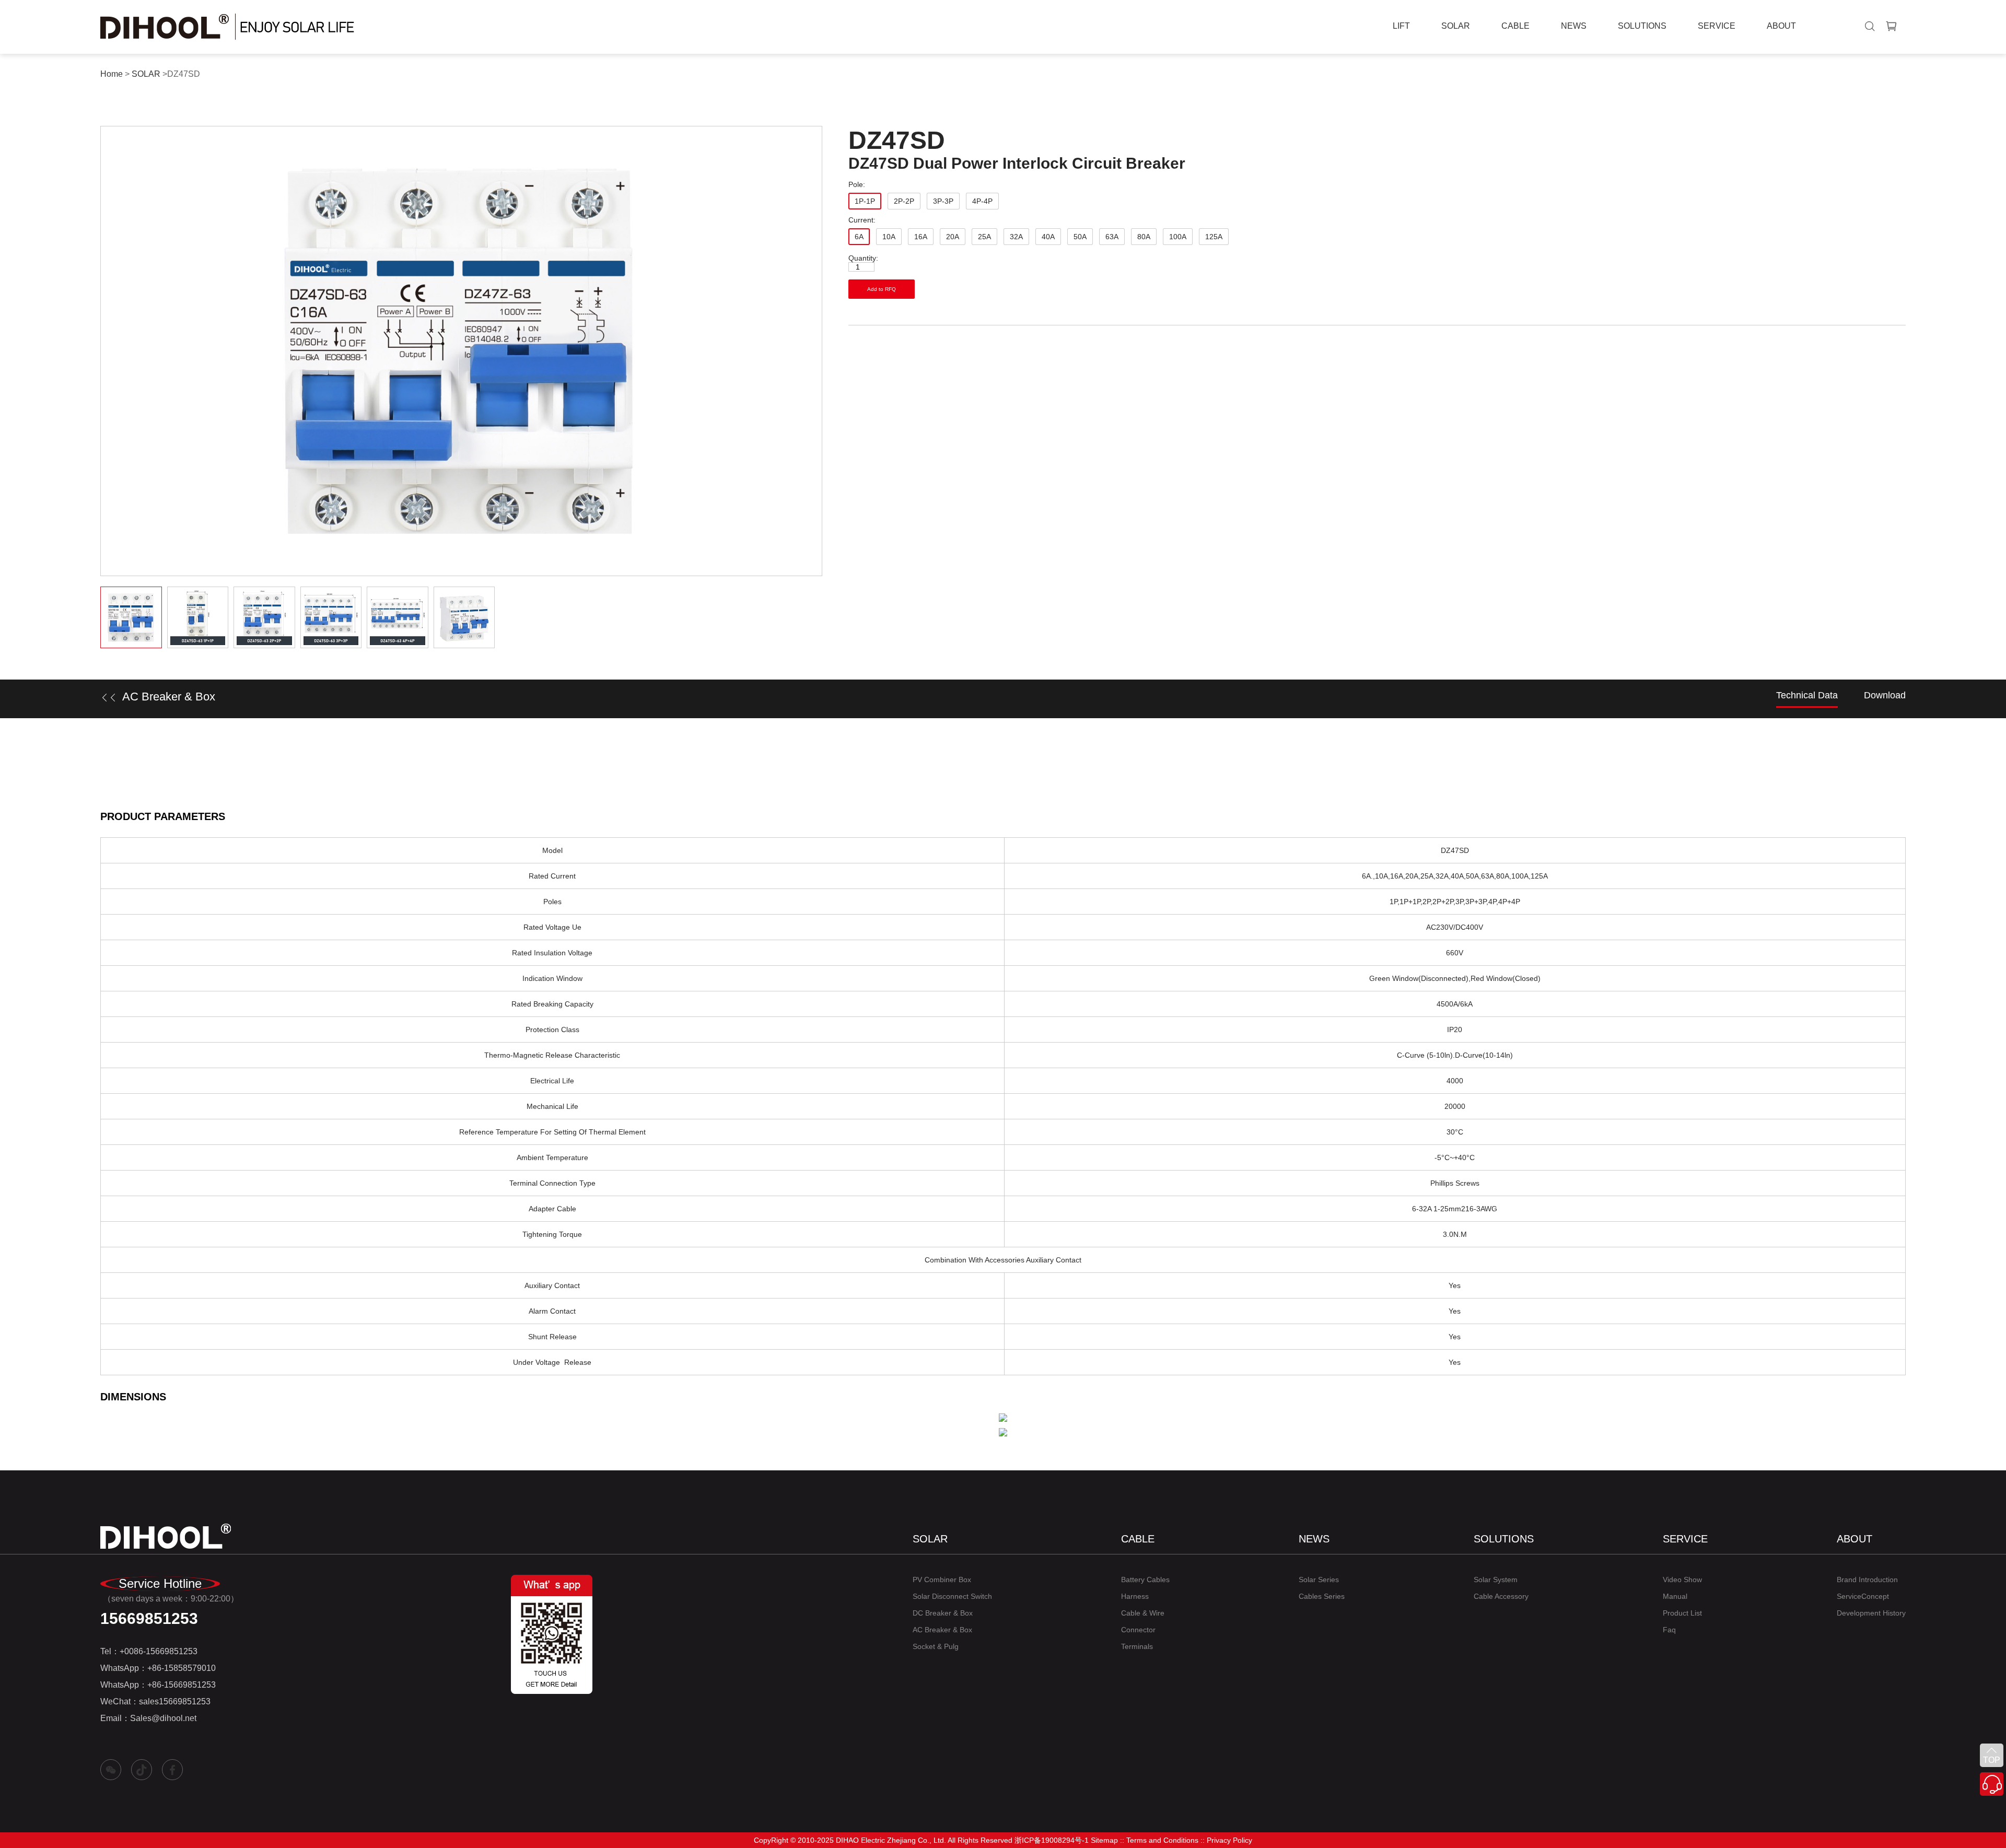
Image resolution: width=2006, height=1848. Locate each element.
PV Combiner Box (942, 1580)
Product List (1682, 1613)
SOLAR (1456, 26)
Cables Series (1322, 1596)
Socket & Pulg (936, 1646)
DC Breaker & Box (943, 1613)
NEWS (1574, 26)
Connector (1138, 1630)
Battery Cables (1145, 1580)
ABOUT (1781, 26)
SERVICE (1717, 26)
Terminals (1137, 1646)
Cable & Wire (1143, 1613)
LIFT (1401, 26)
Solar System (1496, 1580)
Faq (1669, 1630)
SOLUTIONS (1642, 26)
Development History (1871, 1613)
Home (112, 74)
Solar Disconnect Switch (952, 1596)
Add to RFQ (882, 289)
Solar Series (1319, 1580)
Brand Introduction (1867, 1580)
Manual (1675, 1596)
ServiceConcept (1863, 1596)
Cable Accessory (1501, 1596)
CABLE (1515, 26)
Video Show (1682, 1580)
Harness (1135, 1596)
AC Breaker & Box (942, 1630)
